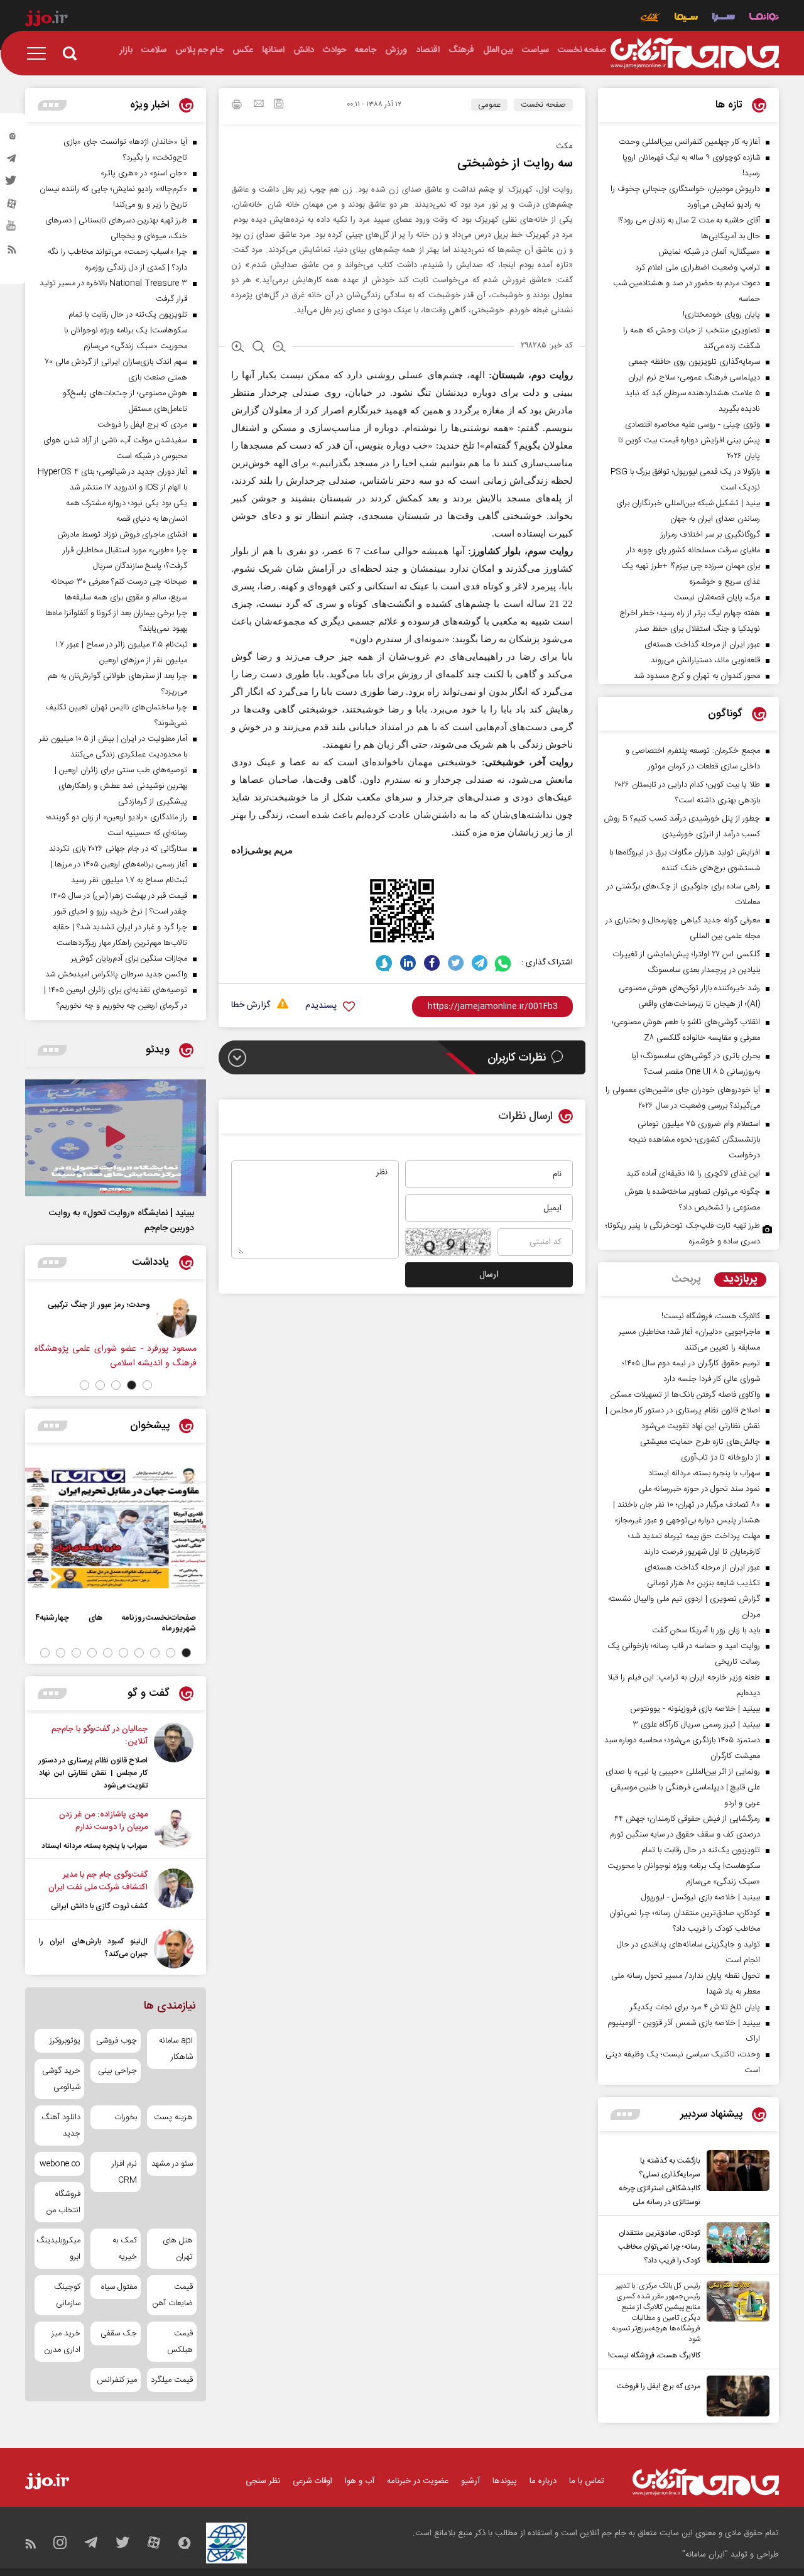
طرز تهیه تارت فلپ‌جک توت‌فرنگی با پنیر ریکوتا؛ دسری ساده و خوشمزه (683, 1234)
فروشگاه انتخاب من (63, 2202)
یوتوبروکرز (65, 2041)
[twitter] (12, 184)
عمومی (489, 105)
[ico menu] (40, 53)
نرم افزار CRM (124, 2172)
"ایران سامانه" (705, 2555)
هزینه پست (173, 2117)
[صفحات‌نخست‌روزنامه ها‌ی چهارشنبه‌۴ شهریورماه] (116, 1528)
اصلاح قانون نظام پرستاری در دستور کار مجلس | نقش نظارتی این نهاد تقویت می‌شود (93, 1773)
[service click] (650, 19)
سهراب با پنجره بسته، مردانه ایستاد (95, 1846)
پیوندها (505, 2481)
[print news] (237, 106)
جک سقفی (118, 2333)
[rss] (12, 252)
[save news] (279, 105)
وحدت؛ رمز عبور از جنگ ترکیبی (99, 1305)
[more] (625, 2115)
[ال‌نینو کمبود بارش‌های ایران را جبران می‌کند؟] (174, 1949)
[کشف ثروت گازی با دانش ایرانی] (174, 1891)
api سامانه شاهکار (176, 2049)
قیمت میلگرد (172, 2380)
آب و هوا (360, 2481)
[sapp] (12, 229)
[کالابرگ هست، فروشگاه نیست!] (735, 2322)
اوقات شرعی (312, 2481)
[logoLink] (695, 53)
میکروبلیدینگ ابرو (59, 2249)
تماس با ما (587, 2481)
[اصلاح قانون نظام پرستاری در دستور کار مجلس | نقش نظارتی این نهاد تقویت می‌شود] (174, 1757)
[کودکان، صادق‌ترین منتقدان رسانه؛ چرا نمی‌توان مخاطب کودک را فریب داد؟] (735, 2245)
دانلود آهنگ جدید (61, 2126)
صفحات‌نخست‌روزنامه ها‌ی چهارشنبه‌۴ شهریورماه (116, 1623)
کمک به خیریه (124, 2249)
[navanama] (764, 19)
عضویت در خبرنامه (418, 2481)
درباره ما (543, 2481)
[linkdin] (408, 963)
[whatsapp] (503, 963)
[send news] (259, 105)
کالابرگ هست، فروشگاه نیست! (654, 2355)
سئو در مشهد (172, 2164)
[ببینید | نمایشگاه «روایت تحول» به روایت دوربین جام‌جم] (116, 1138)
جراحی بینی (117, 2071)
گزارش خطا (251, 1006)
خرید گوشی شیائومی (61, 2079)
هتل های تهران (178, 2249)
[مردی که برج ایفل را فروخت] (735, 2396)
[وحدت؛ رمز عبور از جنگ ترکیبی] (177, 1318)
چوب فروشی (116, 2041)
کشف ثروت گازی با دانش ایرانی (99, 1906)
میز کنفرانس (117, 2380)
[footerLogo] (706, 2482)
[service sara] (724, 19)
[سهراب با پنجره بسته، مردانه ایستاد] (174, 1830)
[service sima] (686, 19)
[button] (147, 1385)
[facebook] (432, 963)
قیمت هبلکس (180, 2342)
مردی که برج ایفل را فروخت (659, 2386)
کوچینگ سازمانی (67, 2295)
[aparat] (12, 207)
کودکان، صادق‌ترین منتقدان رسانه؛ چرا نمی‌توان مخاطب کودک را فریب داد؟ (659, 2247)
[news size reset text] (258, 348)
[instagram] (12, 139)
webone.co (60, 2164)
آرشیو (470, 2481)
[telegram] (12, 161)
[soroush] (384, 963)
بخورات (125, 2117)
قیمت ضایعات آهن (173, 2295)
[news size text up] (238, 348)
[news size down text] (279, 348)
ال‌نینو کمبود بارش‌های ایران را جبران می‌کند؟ (93, 1948)
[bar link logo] (46, 20)
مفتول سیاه (119, 2287)
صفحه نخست (543, 105)
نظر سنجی (263, 2481)
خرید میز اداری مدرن (62, 2342)
